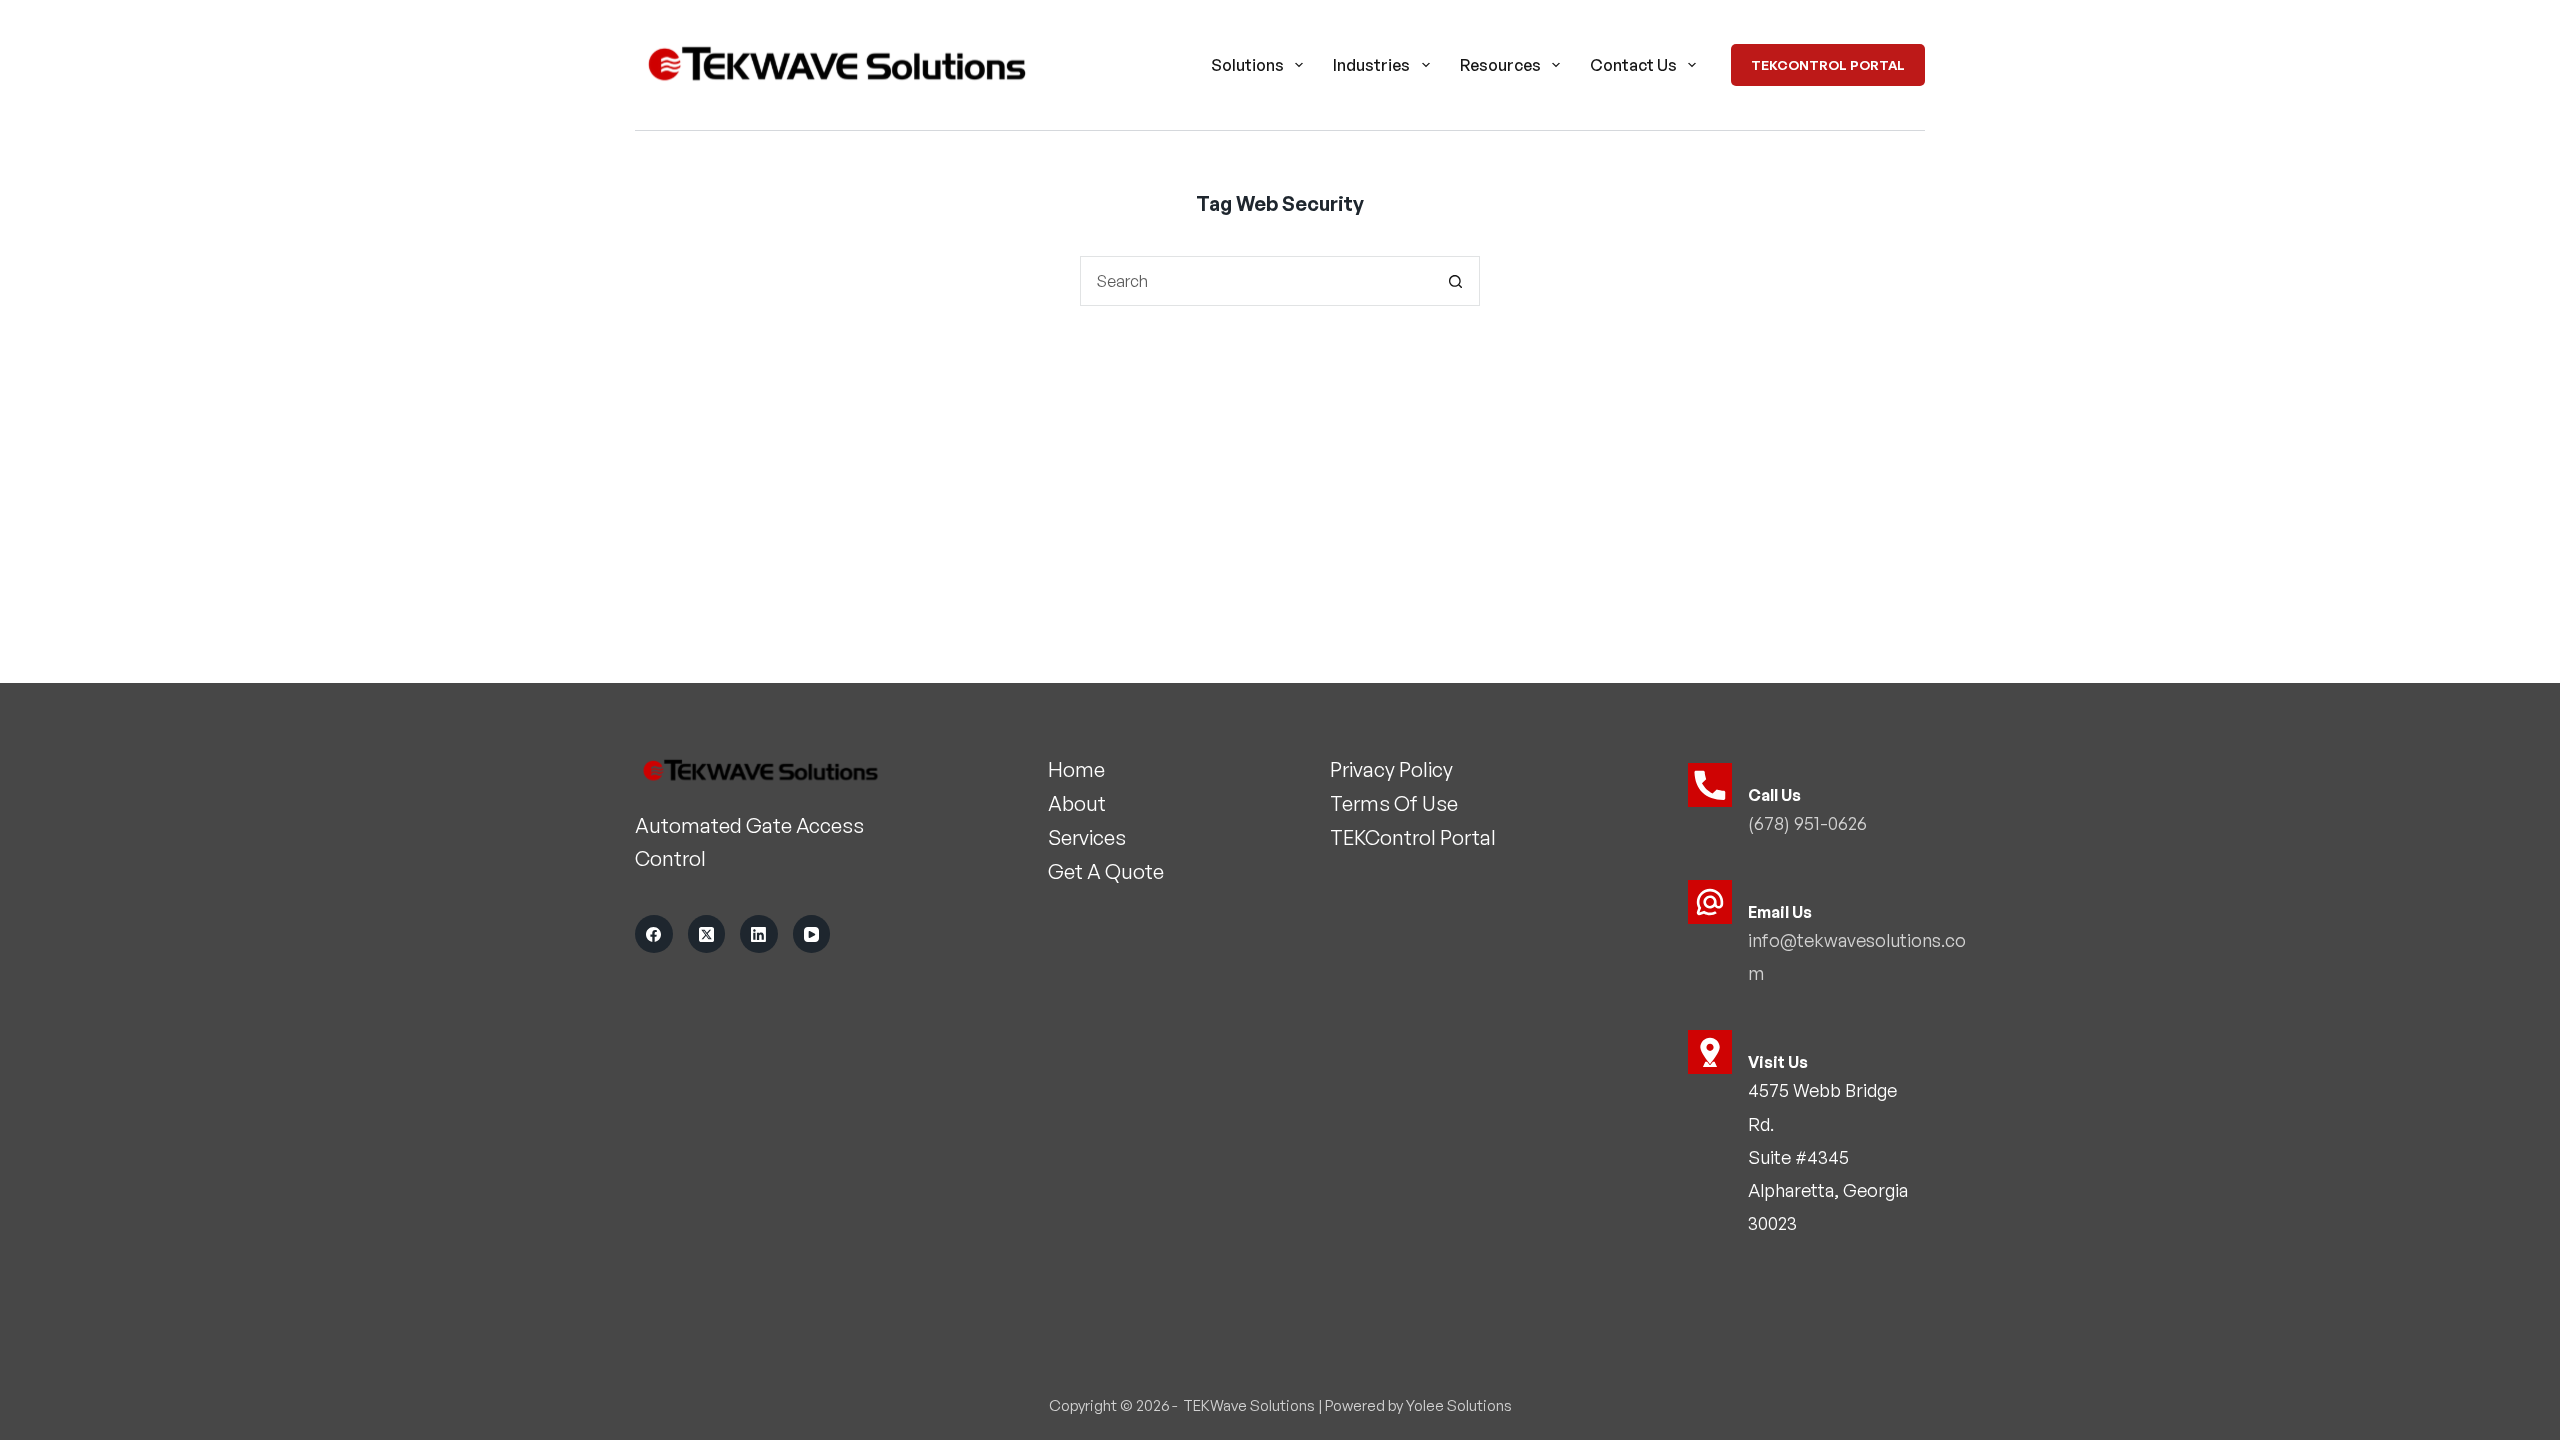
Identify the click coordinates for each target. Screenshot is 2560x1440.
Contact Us (1633, 65)
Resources (1500, 65)
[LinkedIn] (759, 934)
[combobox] (1256, 281)
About (1077, 803)
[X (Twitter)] (707, 934)
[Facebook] (654, 934)
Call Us (1774, 795)
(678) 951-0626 (1807, 823)
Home (1076, 769)
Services (1087, 837)
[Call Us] (1710, 785)
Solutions (1247, 65)
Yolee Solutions (1459, 1405)
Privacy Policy (1391, 769)
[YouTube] (812, 934)
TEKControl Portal (1828, 65)
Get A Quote (1106, 871)
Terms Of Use (1394, 803)
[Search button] (1455, 281)
